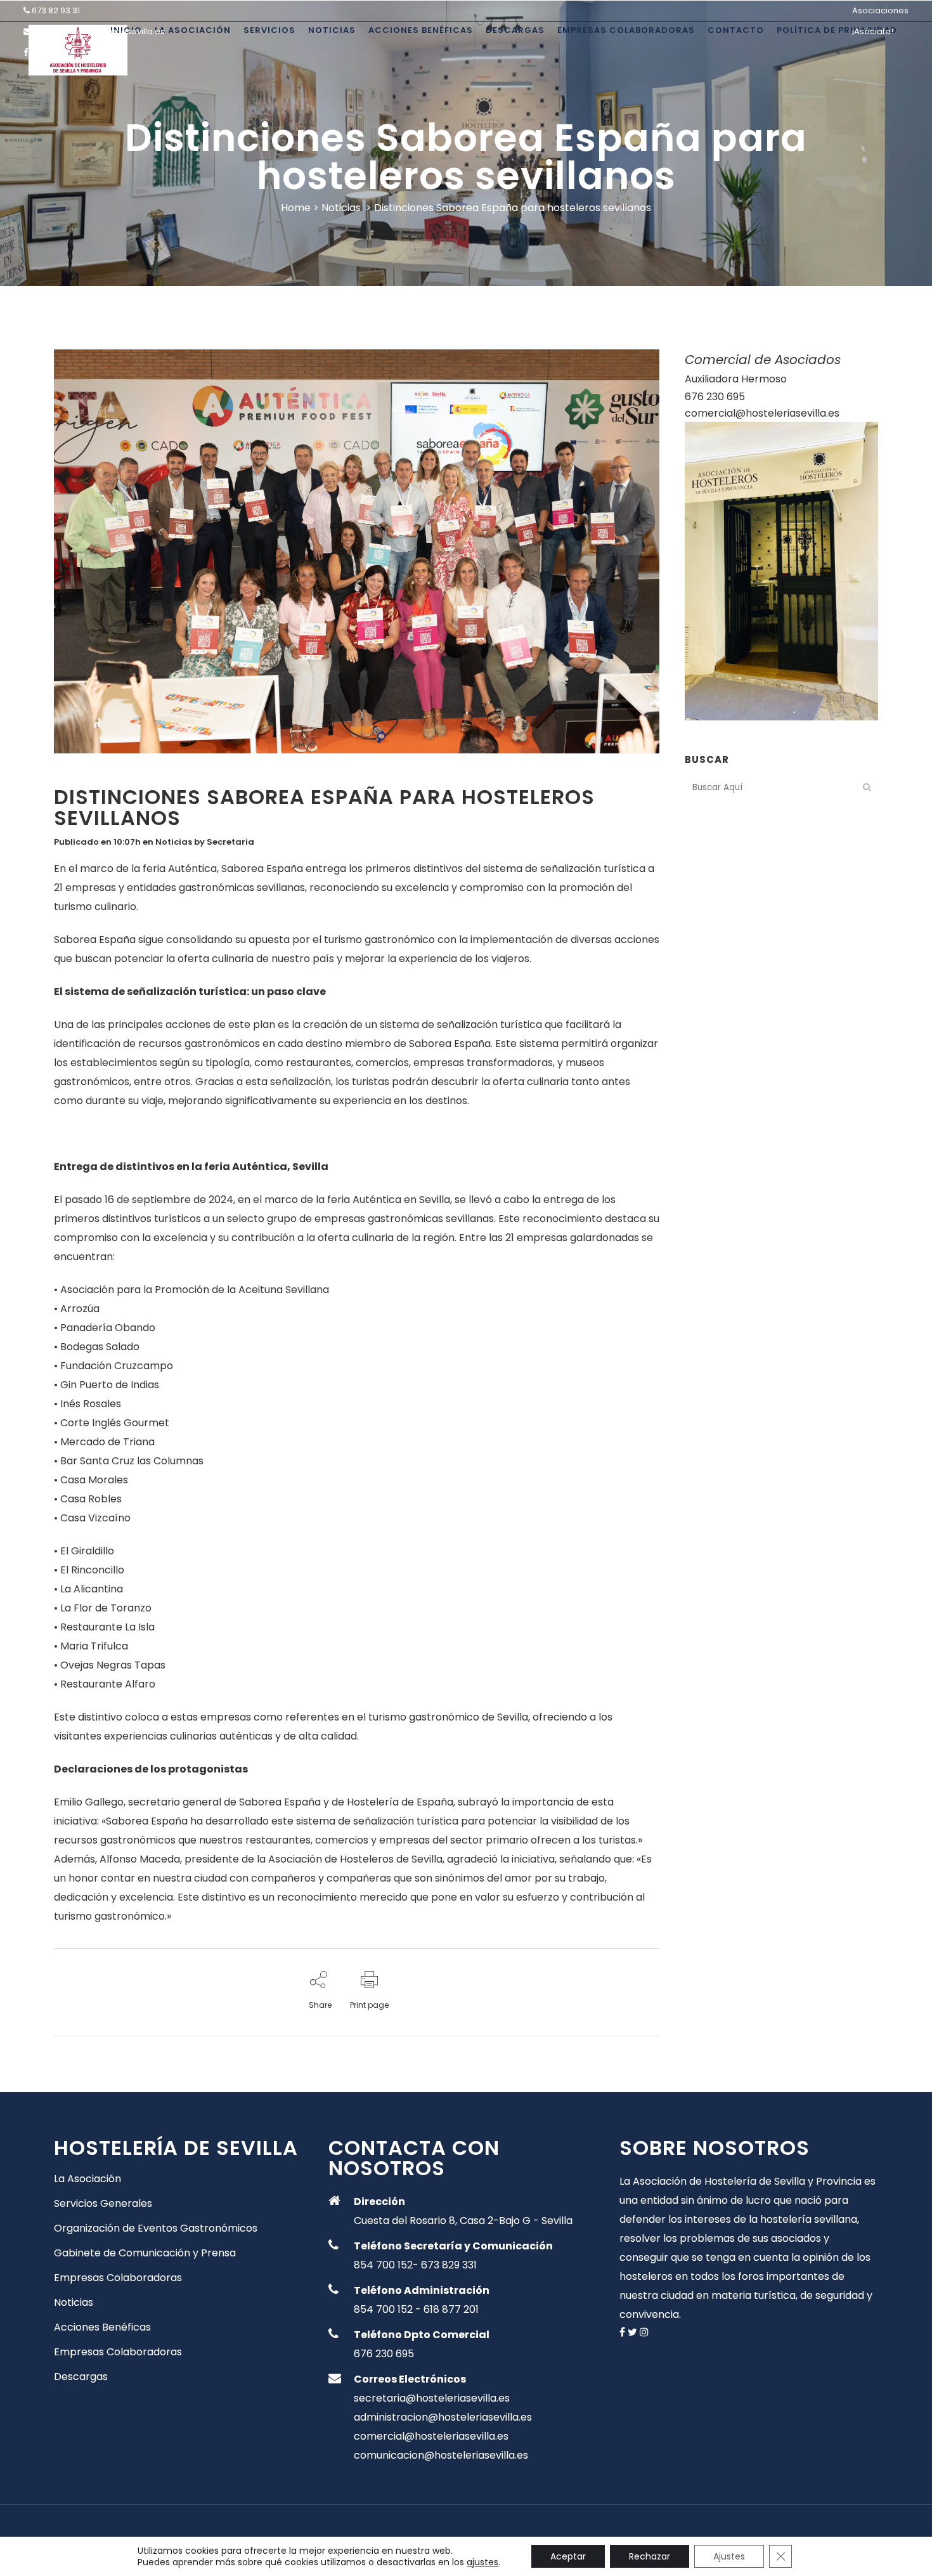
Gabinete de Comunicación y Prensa (145, 2253)
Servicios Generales (103, 2204)
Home (296, 208)
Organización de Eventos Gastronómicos (156, 2228)
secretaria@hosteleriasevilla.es (99, 31)
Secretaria (230, 842)
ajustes (482, 2562)
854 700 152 (383, 2265)
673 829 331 (449, 2265)
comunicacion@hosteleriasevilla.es (441, 2455)
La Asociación (87, 2179)
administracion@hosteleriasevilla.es (443, 2417)
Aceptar (568, 2556)
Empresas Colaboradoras (118, 2278)
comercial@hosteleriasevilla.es (762, 413)
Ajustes (729, 2556)
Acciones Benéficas (102, 2327)
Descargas (81, 2377)
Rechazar (650, 2556)
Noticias (341, 208)
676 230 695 (715, 397)
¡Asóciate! (873, 31)
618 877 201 (451, 2309)
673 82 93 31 (56, 10)
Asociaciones (880, 10)
